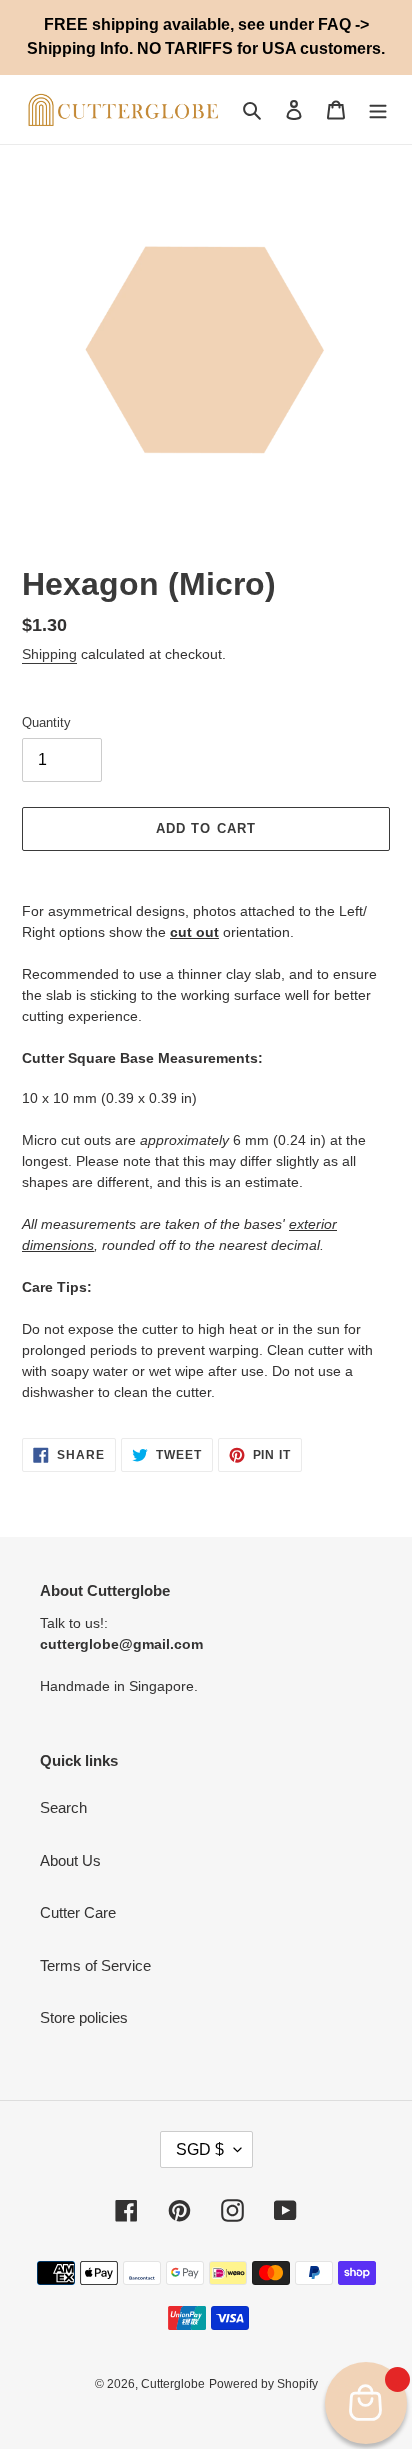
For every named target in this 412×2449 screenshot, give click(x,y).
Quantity (46, 722)
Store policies (84, 2017)
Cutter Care (78, 1912)
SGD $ (200, 2149)
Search (63, 1807)
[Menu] (378, 109)
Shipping (49, 654)
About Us (70, 1860)
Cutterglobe (173, 2384)
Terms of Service (95, 1965)
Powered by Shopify (263, 2384)
